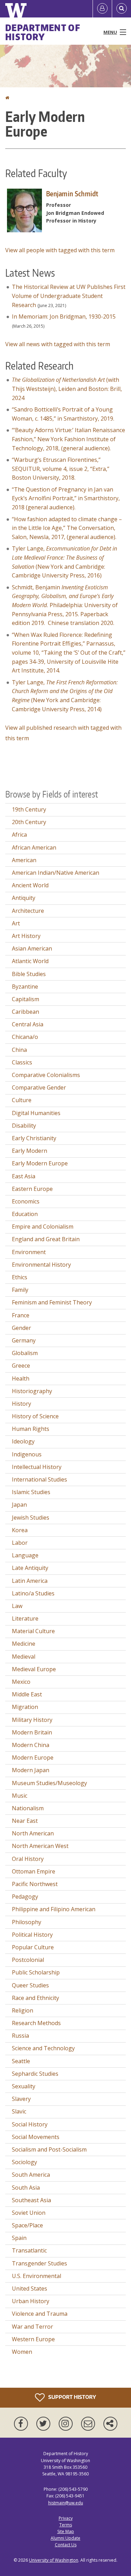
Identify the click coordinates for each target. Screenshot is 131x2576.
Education (25, 1214)
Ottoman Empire (34, 1871)
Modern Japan (31, 1770)
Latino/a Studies (33, 1593)
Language (25, 1555)
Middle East (27, 1694)
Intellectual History (37, 1467)
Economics (26, 1201)
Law (17, 1606)
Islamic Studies (31, 1492)
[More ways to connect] (110, 2424)
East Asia (24, 1176)
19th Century (29, 809)
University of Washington (54, 2560)
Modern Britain (32, 1732)
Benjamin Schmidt (72, 194)
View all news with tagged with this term (58, 344)
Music (20, 1796)
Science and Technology (43, 2048)
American (24, 860)
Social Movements (36, 2137)
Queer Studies (30, 1985)
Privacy (66, 2518)
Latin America (30, 1581)
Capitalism (26, 999)
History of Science (35, 1416)
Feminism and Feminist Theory (52, 1302)
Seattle (21, 2061)
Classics (22, 1062)
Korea (20, 1530)
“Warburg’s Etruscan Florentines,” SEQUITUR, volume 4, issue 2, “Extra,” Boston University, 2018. (61, 469)
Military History (32, 1720)
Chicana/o (25, 1037)
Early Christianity (34, 1138)
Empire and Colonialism (43, 1227)
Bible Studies (29, 974)
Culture (22, 1100)
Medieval (24, 1657)
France (21, 1315)
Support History (72, 2397)
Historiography (32, 1391)
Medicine (24, 1644)
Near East (25, 1821)
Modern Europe (33, 1758)
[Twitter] (45, 2424)
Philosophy (27, 1922)
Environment (29, 1252)
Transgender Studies (39, 2263)
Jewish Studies (31, 1518)
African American (34, 847)
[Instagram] (67, 2424)
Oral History (28, 1859)
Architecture (28, 911)
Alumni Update (65, 2538)
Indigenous (27, 1454)
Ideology (23, 1441)
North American (33, 1833)
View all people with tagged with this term (60, 250)
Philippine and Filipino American (54, 1909)
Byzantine (25, 987)
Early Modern (30, 1151)
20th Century (29, 822)
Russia (20, 2036)
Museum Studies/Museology (49, 1783)
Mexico (21, 1682)
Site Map (66, 2531)
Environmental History (41, 1265)
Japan (19, 1505)
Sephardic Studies (35, 2074)
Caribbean (26, 1012)
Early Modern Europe (40, 1163)
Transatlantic (29, 2250)
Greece (21, 1366)
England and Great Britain (46, 1239)
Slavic (19, 2111)
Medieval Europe (34, 1669)
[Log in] (102, 9)
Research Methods (36, 2023)
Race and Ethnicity (35, 1998)
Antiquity (24, 898)
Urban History (31, 2301)
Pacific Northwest (35, 1884)
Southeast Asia (31, 2200)
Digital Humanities (36, 1113)
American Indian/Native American (56, 873)
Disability (24, 1126)
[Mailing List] (89, 2424)
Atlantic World (30, 961)
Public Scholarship (36, 1972)
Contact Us (66, 2545)
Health (21, 1378)
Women (22, 2352)
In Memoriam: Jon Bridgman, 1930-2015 (64, 316)
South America (31, 2175)
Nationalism (28, 1808)
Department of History (43, 32)
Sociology (24, 2162)
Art (16, 923)
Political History (32, 1935)
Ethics (20, 1277)
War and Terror (32, 2327)
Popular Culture (33, 1947)
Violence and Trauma (40, 2314)
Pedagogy (25, 1897)
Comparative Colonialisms (46, 1075)
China (19, 1050)
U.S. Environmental (37, 2276)
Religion (23, 2010)
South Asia (26, 2188)
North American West (40, 1846)
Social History (30, 2124)
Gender (21, 1328)
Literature (25, 1618)
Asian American (32, 948)
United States (30, 2288)
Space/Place (27, 2225)
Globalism (25, 1353)
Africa (19, 835)
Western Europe (33, 2339)
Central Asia (28, 1024)
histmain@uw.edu (66, 2503)
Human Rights (31, 1429)
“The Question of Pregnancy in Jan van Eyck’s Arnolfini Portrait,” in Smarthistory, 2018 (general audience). (66, 498)
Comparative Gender (39, 1087)
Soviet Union (29, 2213)
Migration (25, 1707)
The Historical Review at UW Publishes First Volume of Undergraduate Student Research (69, 296)
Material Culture (33, 1631)
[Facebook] (22, 2424)
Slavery (21, 2099)
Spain (19, 2238)
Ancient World (30, 885)
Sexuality (24, 2086)
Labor (20, 1543)
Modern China (31, 1745)
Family (20, 1290)
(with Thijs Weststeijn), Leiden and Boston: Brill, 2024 (67, 389)
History (21, 1404)
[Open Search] (122, 9)
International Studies (39, 1479)
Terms (66, 2525)
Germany (24, 1340)
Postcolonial (28, 1960)
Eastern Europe (32, 1189)
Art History (26, 936)
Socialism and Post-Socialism (49, 2149)
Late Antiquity (30, 1568)
